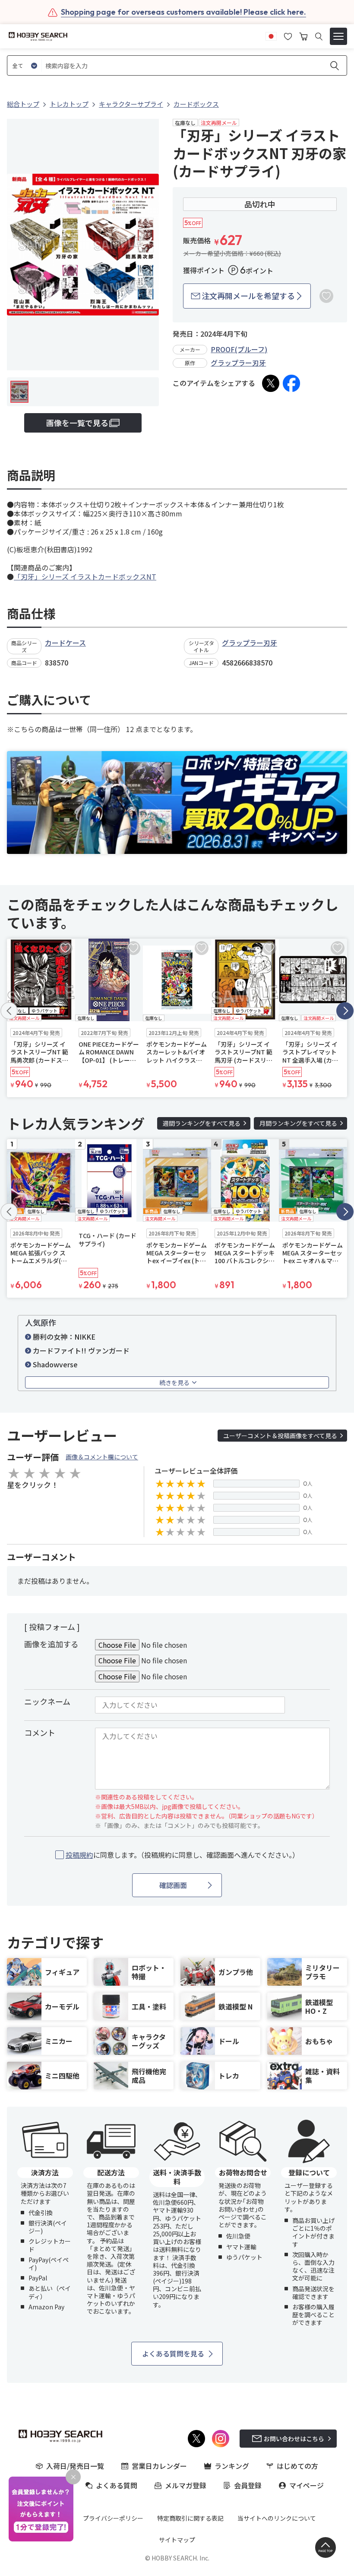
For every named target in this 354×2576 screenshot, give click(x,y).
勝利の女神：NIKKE (64, 1337)
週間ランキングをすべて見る (202, 1123)
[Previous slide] (9, 1011)
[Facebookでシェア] (291, 383)
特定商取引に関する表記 (190, 2518)
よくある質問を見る (173, 2353)
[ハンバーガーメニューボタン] (338, 36)
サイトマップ (177, 2540)
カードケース (65, 643)
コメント (40, 1732)
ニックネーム (47, 1701)
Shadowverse (55, 1364)
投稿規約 (79, 1855)
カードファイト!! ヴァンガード (81, 1350)
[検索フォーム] (319, 37)
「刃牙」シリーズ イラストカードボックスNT (85, 576)
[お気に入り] (288, 35)
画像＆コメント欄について (102, 1457)
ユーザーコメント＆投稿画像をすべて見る (280, 1436)
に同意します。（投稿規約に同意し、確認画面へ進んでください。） (182, 1855)
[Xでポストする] (271, 383)
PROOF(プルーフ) (239, 349)
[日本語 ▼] (271, 35)
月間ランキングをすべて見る (298, 1123)
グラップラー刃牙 (238, 363)
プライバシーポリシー (113, 2518)
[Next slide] (345, 1011)
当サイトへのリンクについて (277, 2518)
